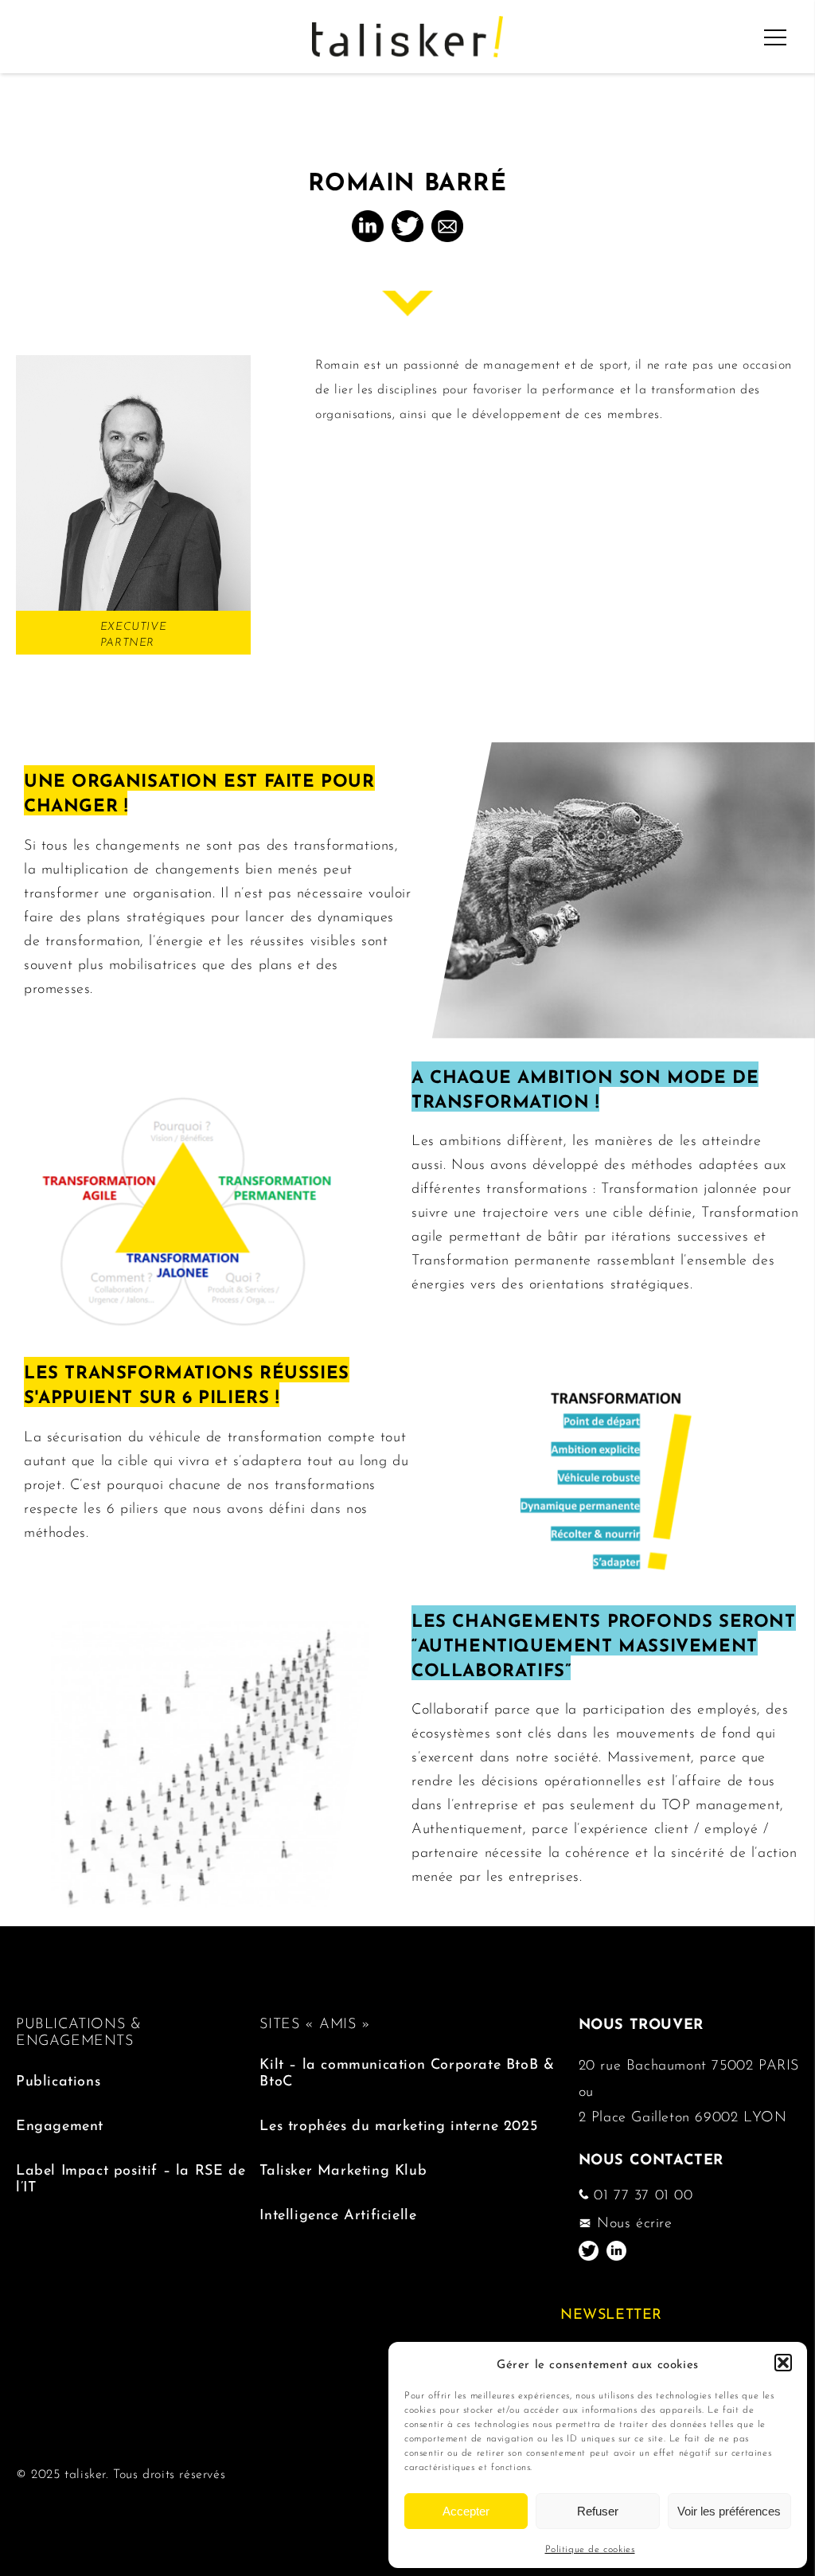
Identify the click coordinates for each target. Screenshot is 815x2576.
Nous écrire (632, 2221)
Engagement (60, 2123)
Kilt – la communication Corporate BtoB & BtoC (407, 2070)
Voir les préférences (729, 2511)
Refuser (598, 2511)
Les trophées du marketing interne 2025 (398, 2123)
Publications (58, 2079)
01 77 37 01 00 (641, 2193)
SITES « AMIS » (315, 2022)
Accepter (466, 2511)
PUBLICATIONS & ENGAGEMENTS (78, 2030)
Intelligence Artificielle (338, 2212)
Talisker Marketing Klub (343, 2168)
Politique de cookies (590, 2548)
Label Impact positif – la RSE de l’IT (131, 2176)
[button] (783, 2363)
